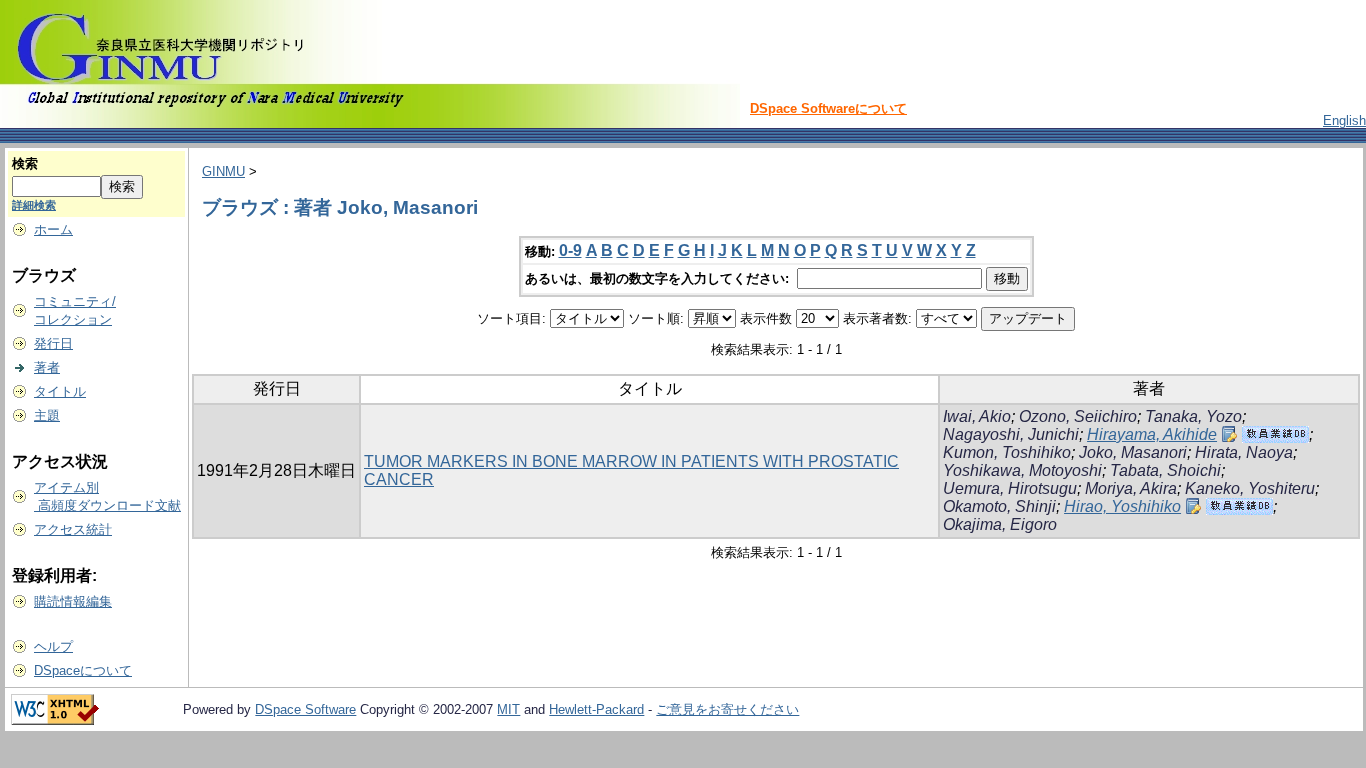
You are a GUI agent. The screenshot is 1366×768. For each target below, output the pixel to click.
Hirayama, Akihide (1152, 434)
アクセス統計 (73, 529)
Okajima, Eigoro (1000, 524)
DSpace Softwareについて (828, 108)
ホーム (53, 229)
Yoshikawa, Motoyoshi (1022, 470)
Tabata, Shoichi (1165, 470)
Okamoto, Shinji (999, 506)
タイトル (60, 391)
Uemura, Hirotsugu (1010, 488)
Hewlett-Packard (596, 709)
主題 (47, 415)
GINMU (223, 171)
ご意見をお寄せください (727, 709)
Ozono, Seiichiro (1078, 416)
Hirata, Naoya (1244, 452)
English (1344, 120)
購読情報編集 (73, 601)
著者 (47, 367)
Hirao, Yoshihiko (1122, 506)
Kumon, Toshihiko (1007, 452)
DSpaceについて (83, 670)
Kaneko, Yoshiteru (1250, 488)
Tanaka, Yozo (1193, 416)
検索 (25, 163)
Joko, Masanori (1133, 452)
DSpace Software (305, 709)
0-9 (570, 250)
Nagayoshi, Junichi (1011, 434)
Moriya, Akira (1131, 488)
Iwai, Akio (977, 416)
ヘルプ (53, 646)
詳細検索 (34, 205)
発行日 (53, 343)
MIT (508, 709)
